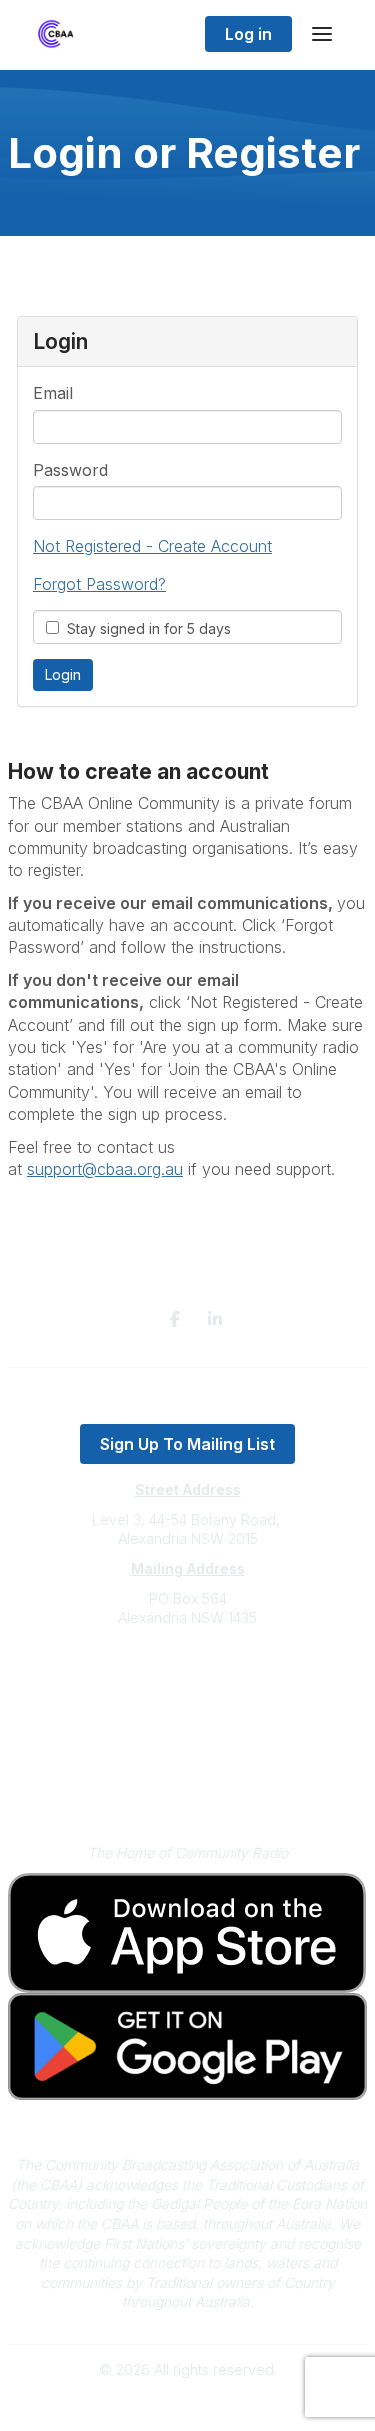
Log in (248, 34)
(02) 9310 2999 (188, 1678)
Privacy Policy (187, 1758)
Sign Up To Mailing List (187, 1444)
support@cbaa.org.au (187, 1697)
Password (70, 470)
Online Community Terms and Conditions (187, 1787)
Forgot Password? (99, 584)
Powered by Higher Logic (188, 2405)
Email (53, 393)
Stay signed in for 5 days (145, 628)
